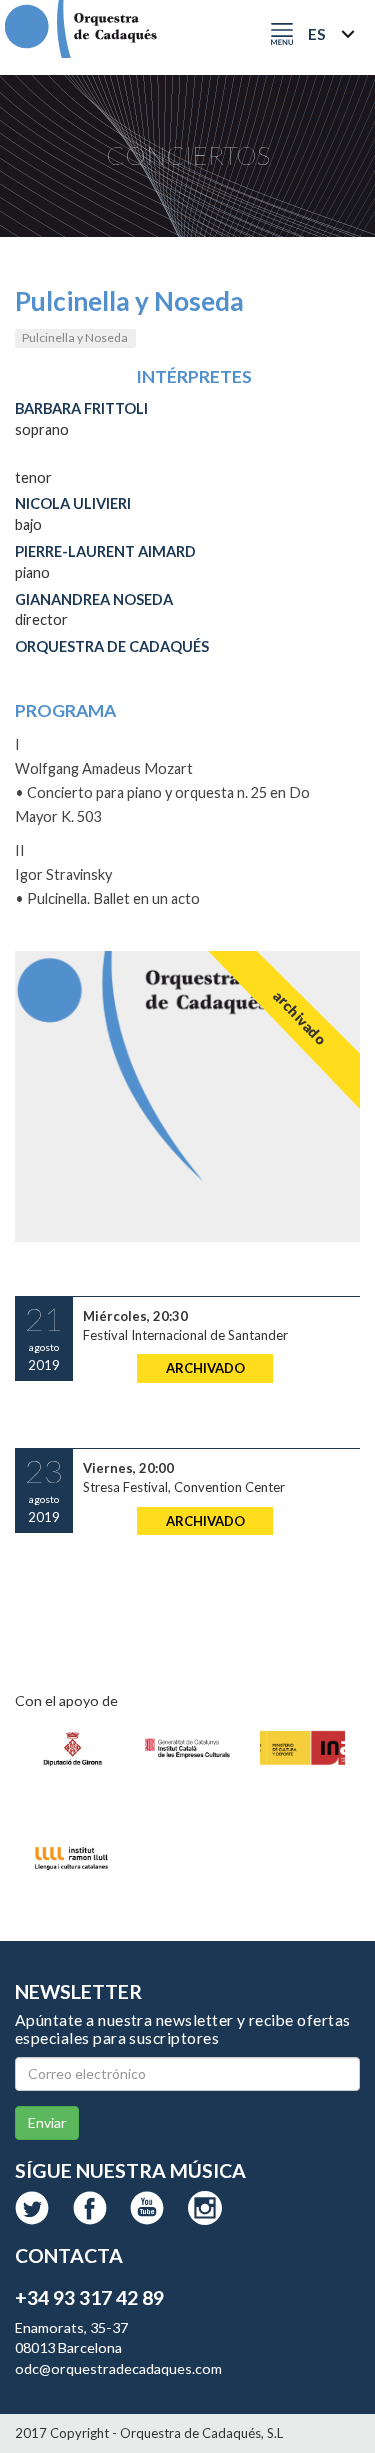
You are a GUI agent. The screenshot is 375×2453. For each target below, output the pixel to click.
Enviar (47, 2122)
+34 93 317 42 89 (89, 2297)
